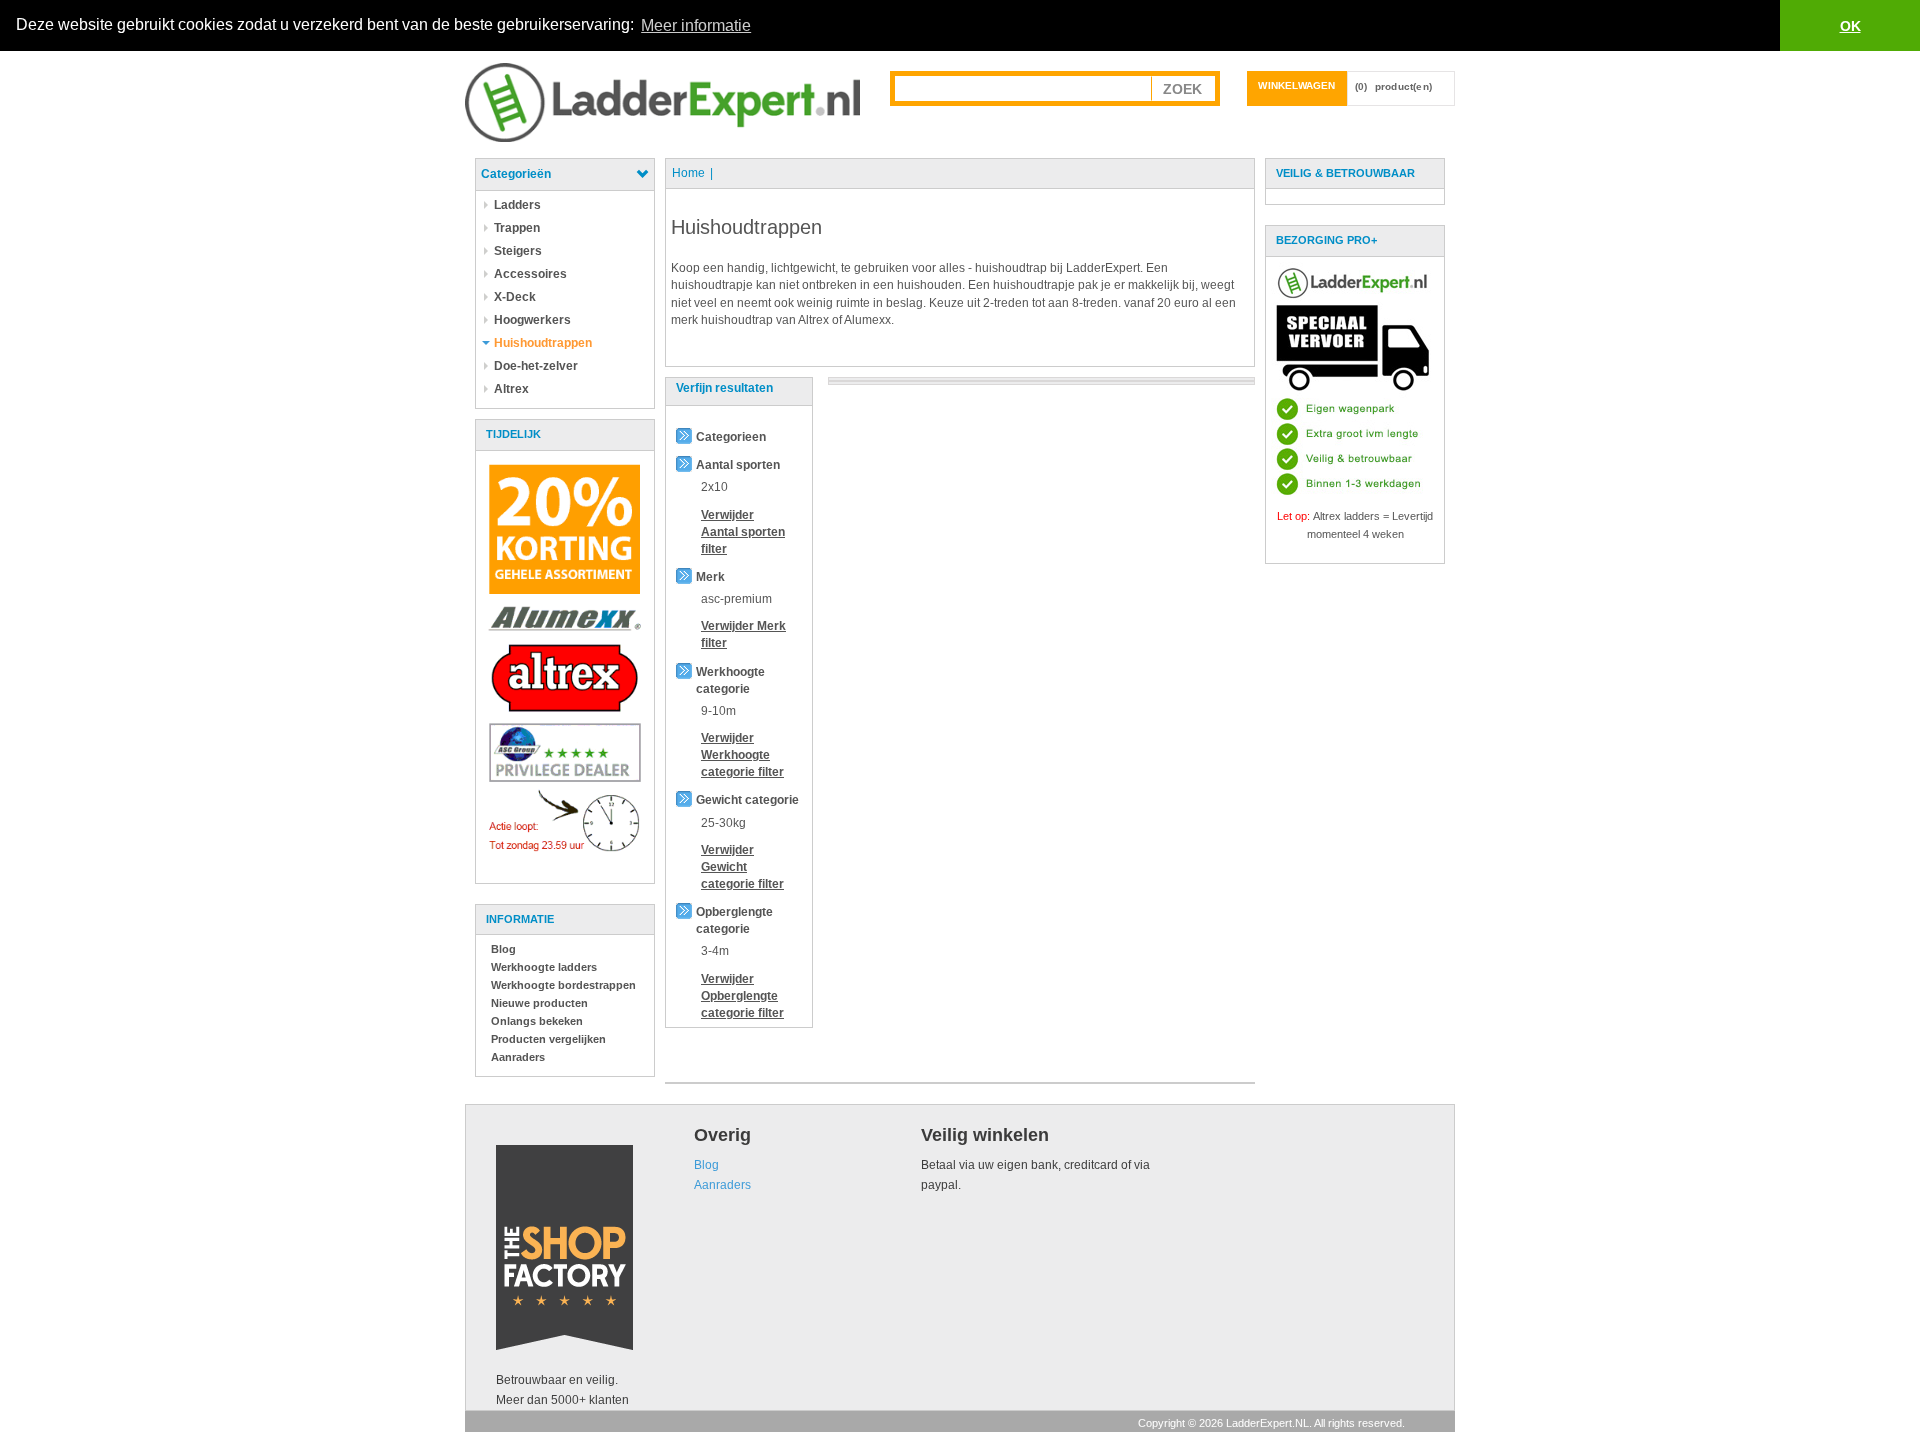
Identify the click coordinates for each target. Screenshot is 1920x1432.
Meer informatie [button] (696, 25)
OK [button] (1850, 26)
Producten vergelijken (548, 1039)
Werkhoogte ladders (544, 967)
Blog (503, 949)
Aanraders (518, 1057)
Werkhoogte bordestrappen (563, 985)
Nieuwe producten (539, 1003)
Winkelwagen (1296, 85)
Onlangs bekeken (537, 1021)
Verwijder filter (743, 532)
